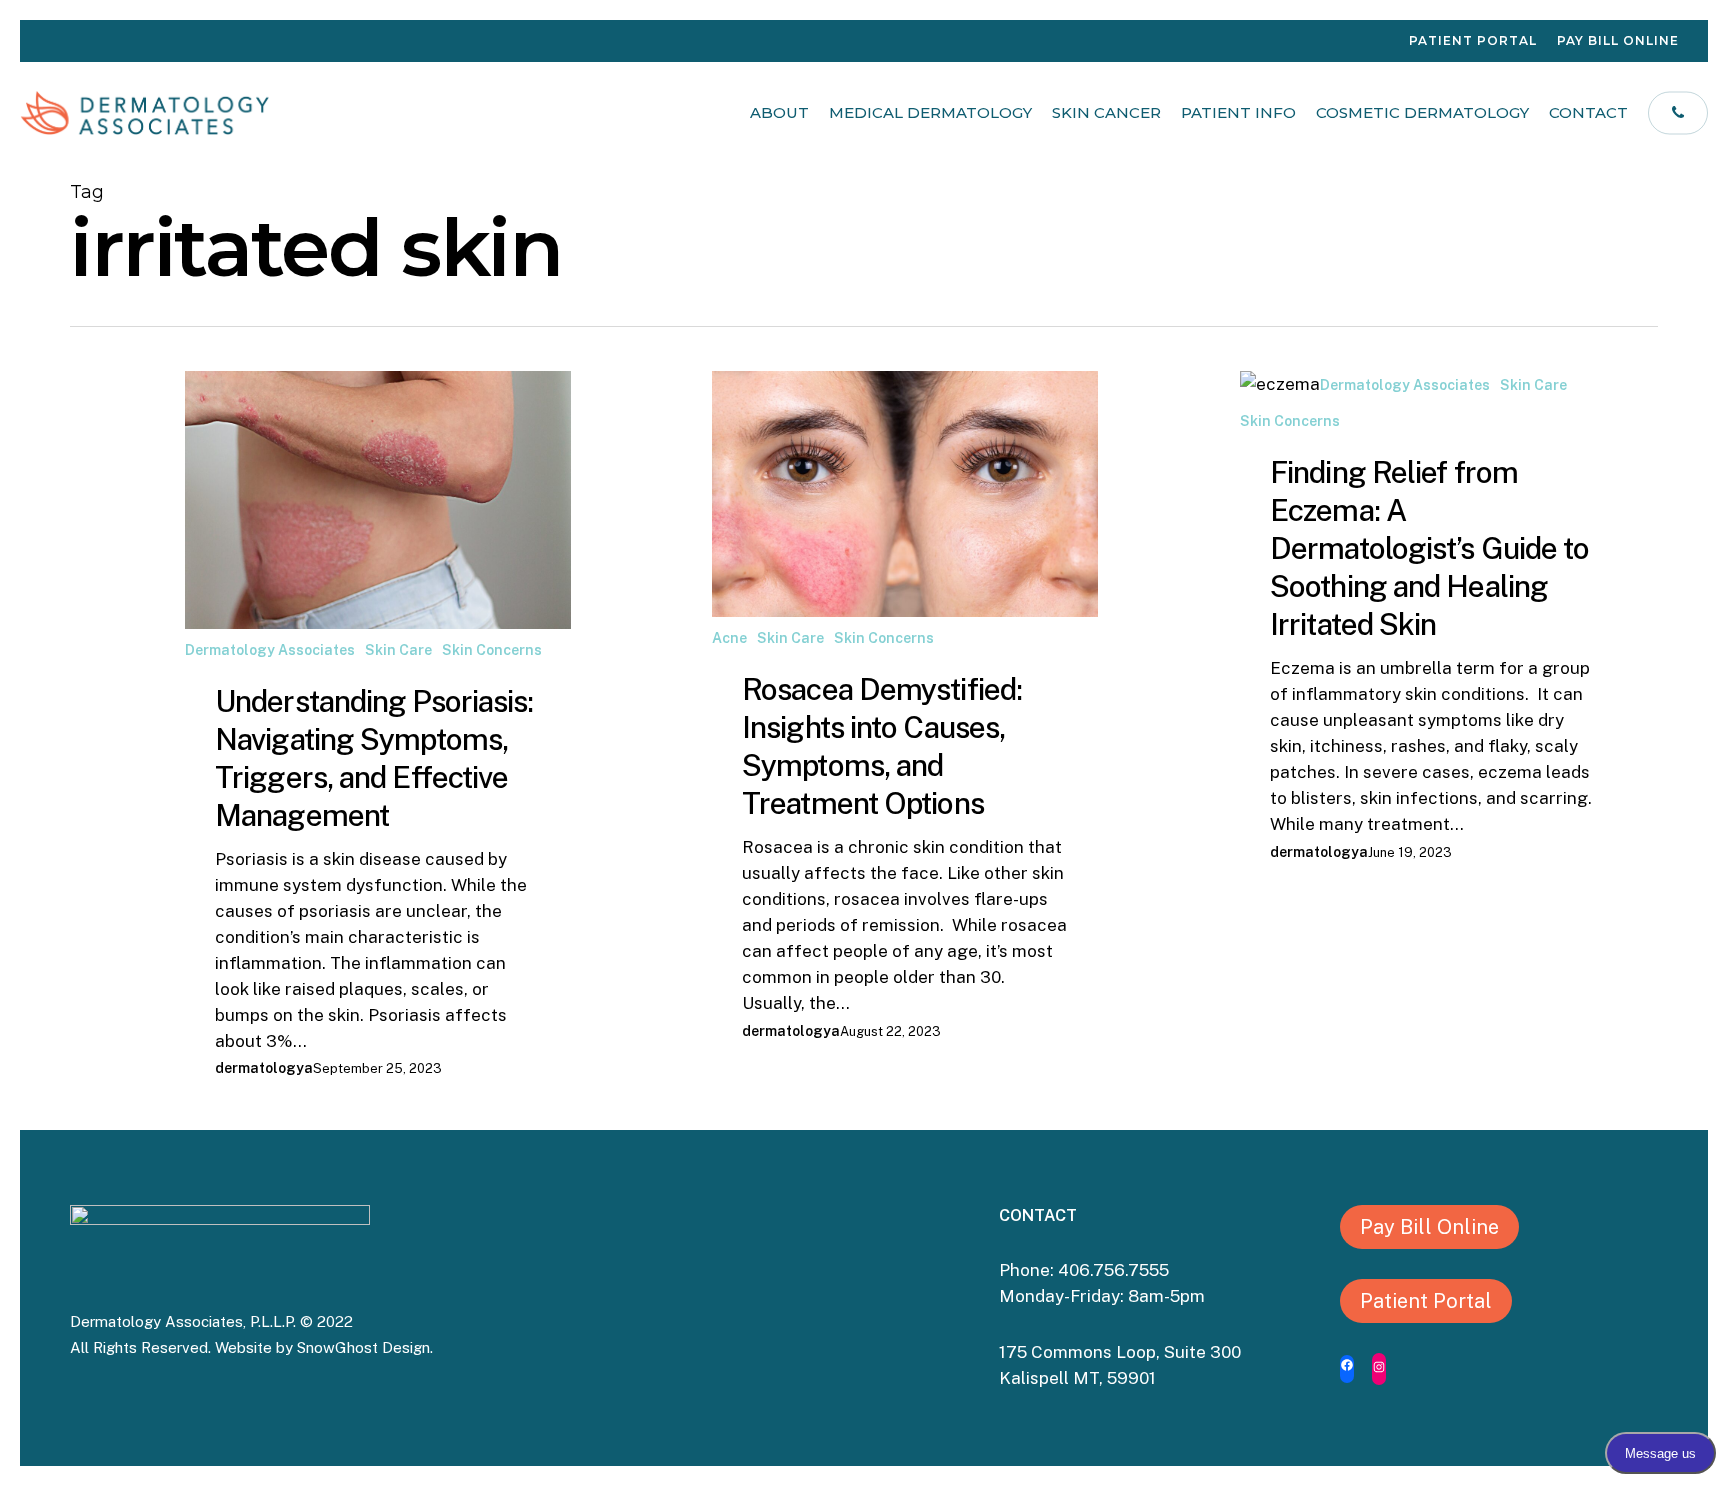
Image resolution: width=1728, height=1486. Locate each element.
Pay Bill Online (1429, 1227)
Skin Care (398, 650)
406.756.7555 (1115, 1270)
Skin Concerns (492, 650)
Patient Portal (1426, 1301)
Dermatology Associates (270, 650)
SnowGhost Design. (365, 1347)
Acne (729, 638)
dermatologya (264, 1068)
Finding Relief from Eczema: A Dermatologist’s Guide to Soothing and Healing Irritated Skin (1429, 548)
